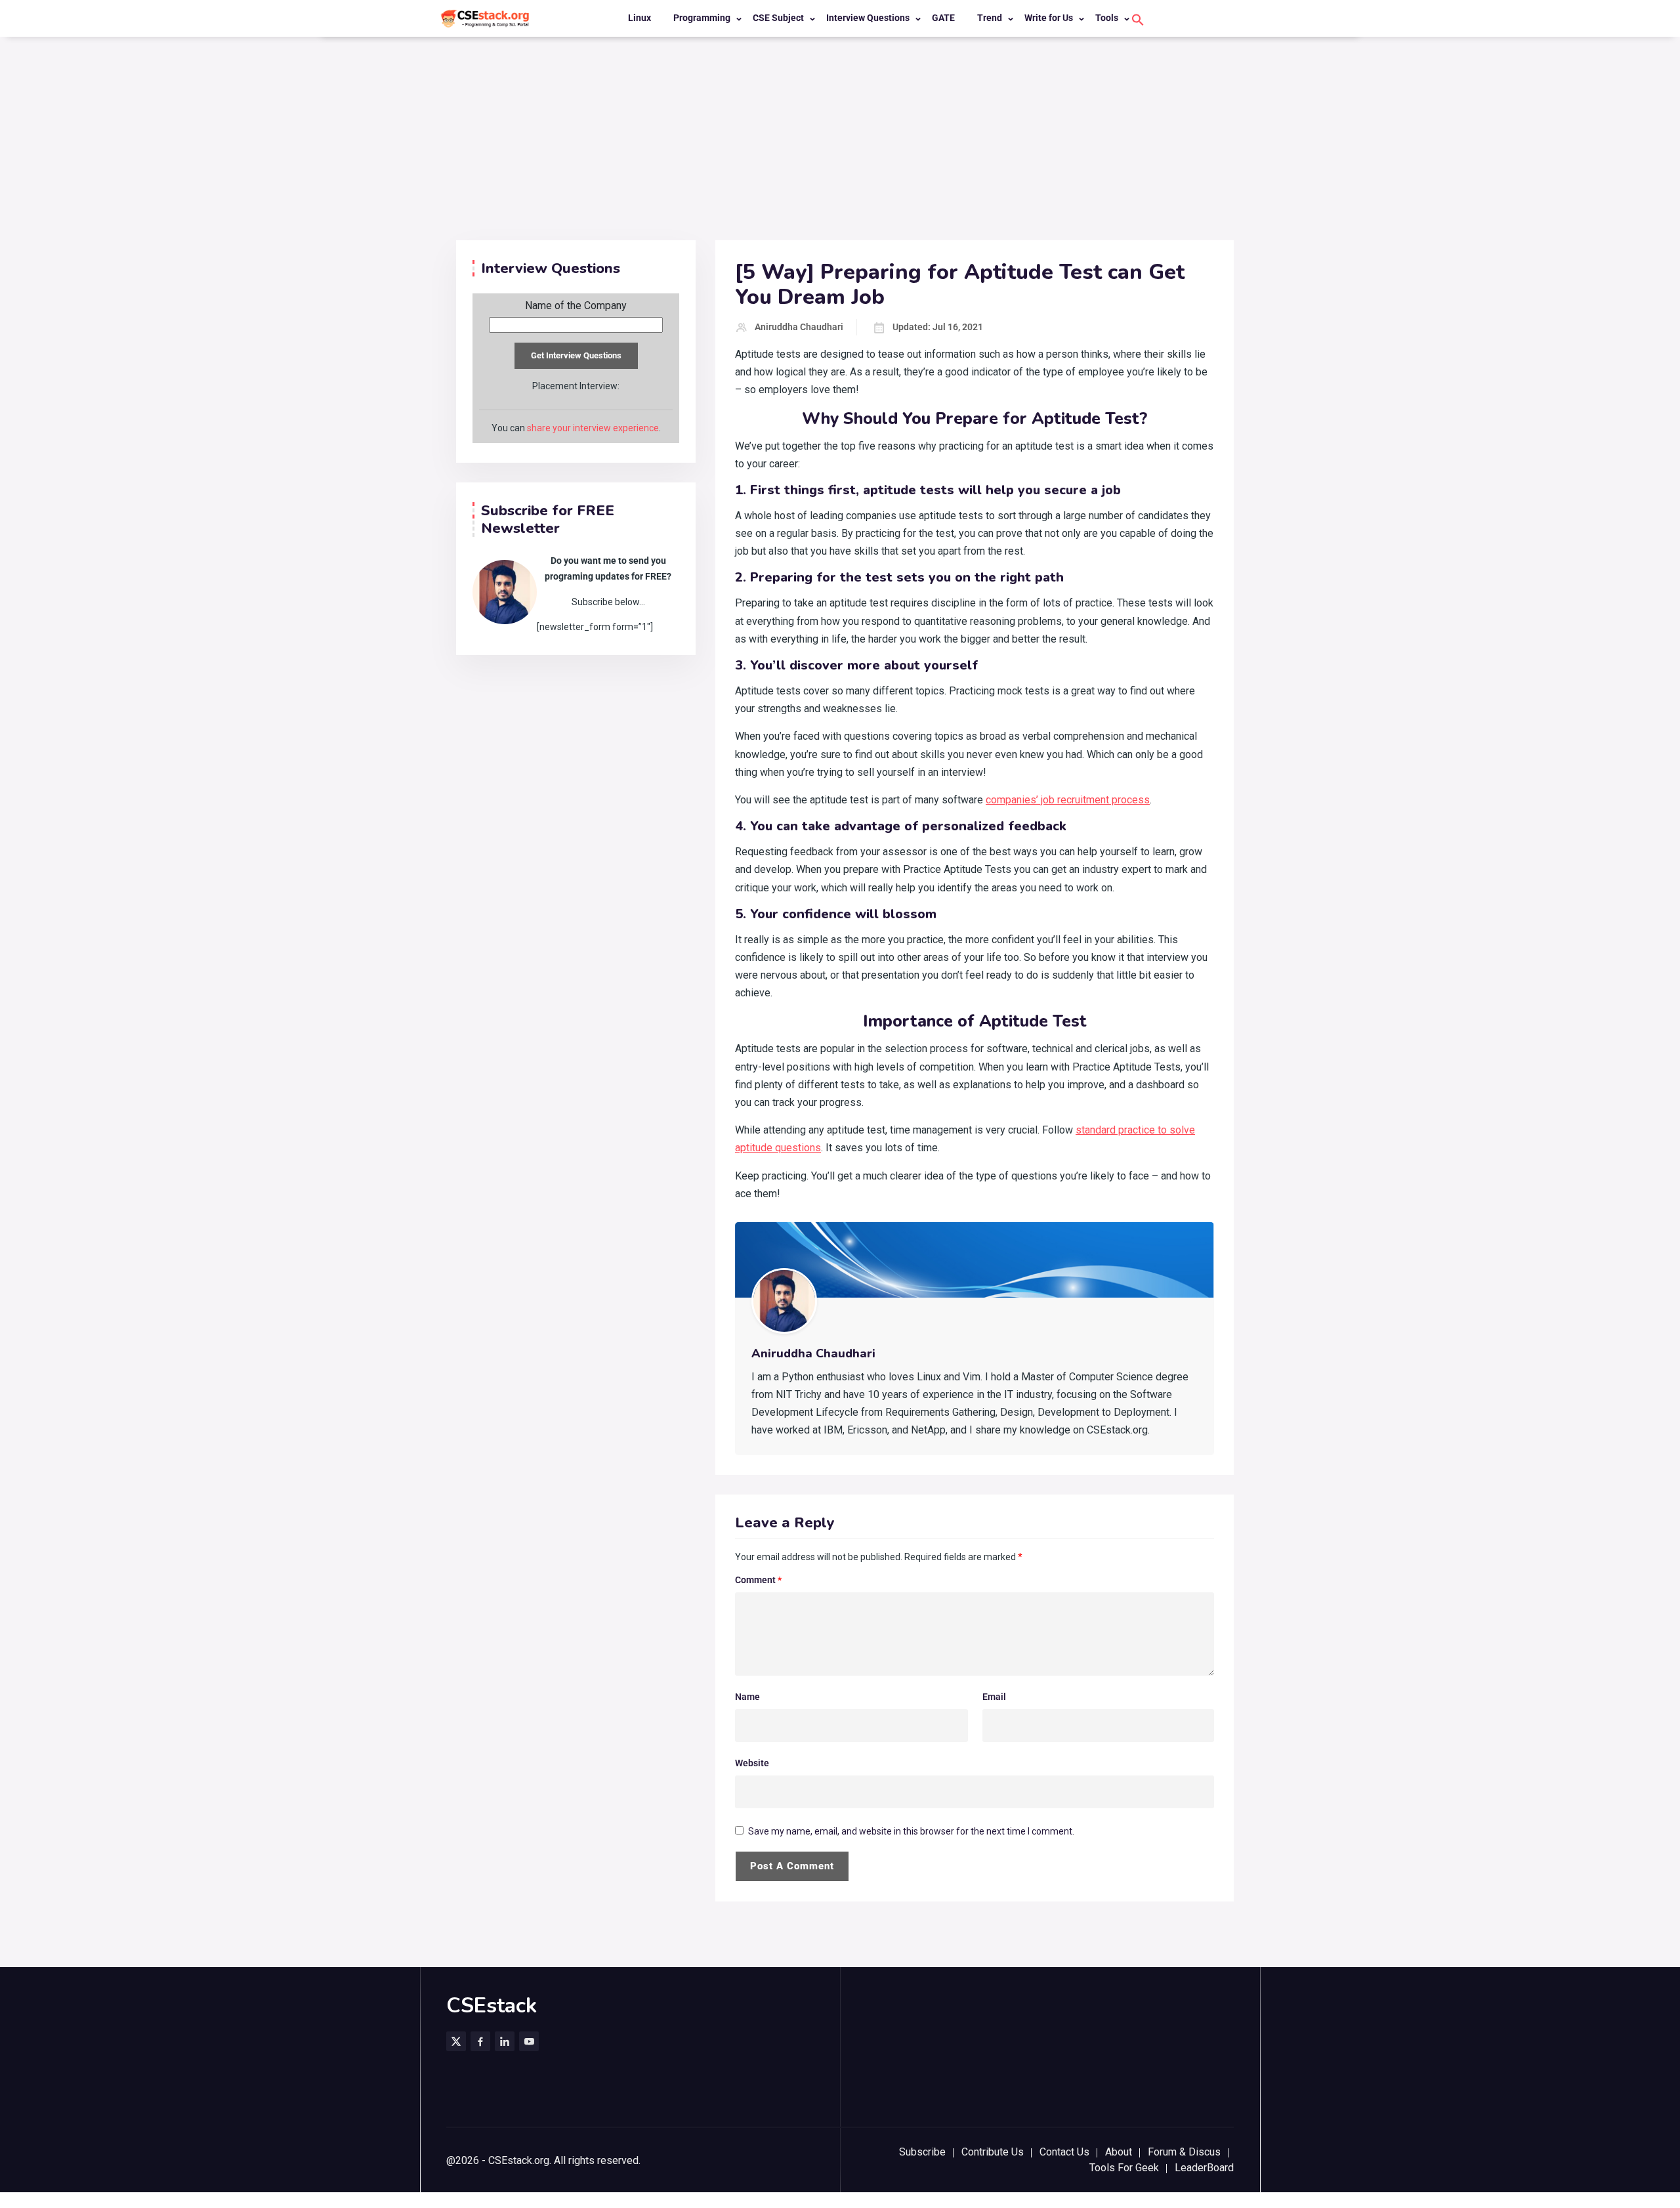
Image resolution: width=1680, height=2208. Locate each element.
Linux (640, 18)
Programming (702, 18)
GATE (943, 18)
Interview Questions (868, 18)
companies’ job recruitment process (1068, 800)
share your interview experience (593, 428)
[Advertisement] (840, 142)
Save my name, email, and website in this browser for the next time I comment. (911, 1831)
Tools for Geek (1124, 2168)
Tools (1107, 18)
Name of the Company (576, 306)
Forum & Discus (1184, 2152)
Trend (990, 18)
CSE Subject (778, 18)
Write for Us (1049, 18)
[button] (1138, 19)
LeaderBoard (1204, 2168)
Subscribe (922, 2152)
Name (747, 1697)
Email (994, 1697)
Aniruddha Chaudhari (799, 327)
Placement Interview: (576, 386)
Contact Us (1064, 2152)
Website (752, 1763)
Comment (758, 1580)
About (1119, 2152)
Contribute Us (993, 2152)
